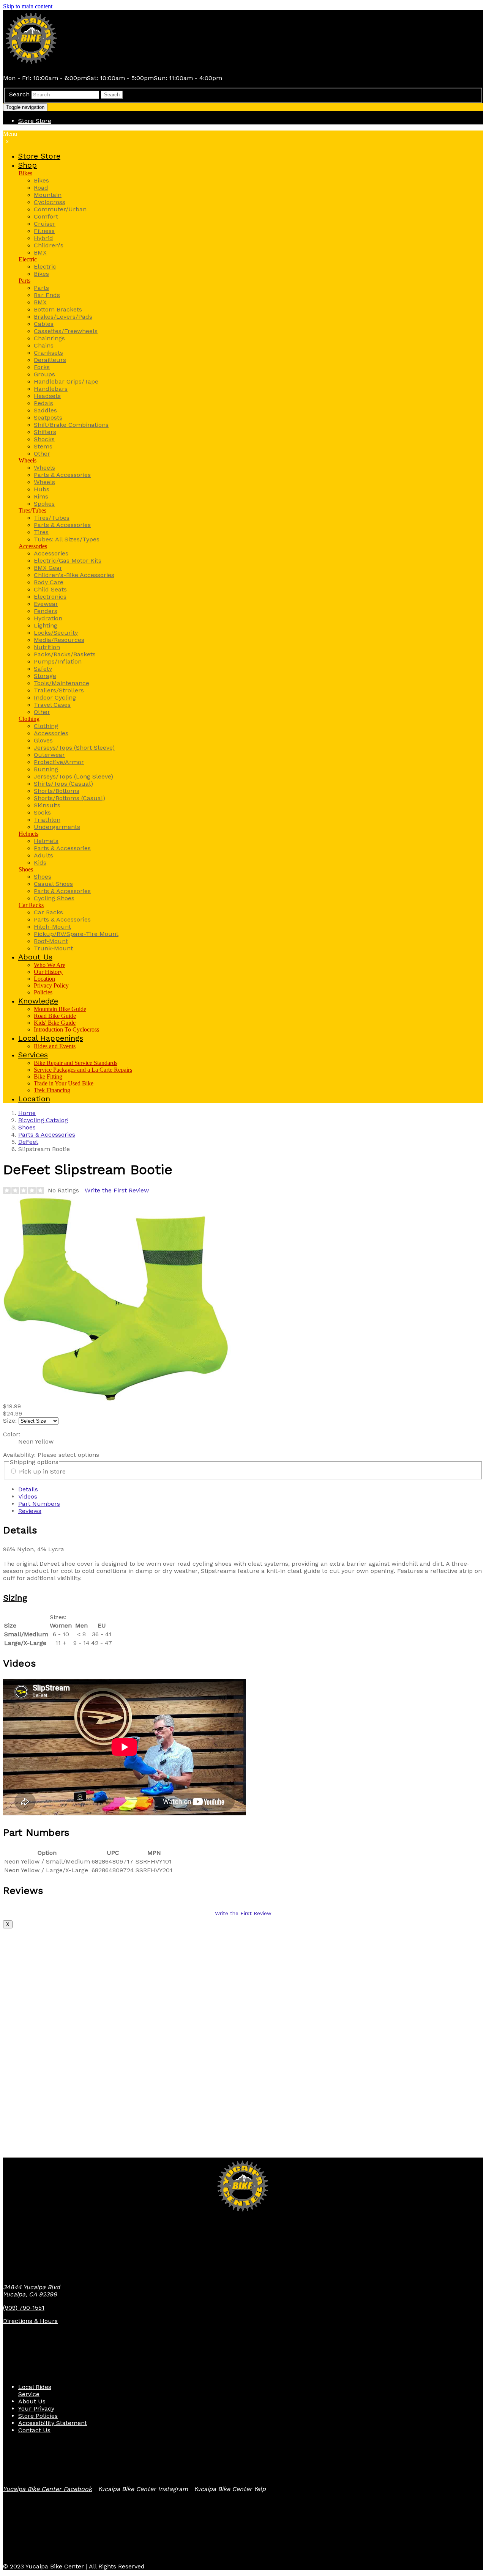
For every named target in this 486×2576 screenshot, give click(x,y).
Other (42, 454)
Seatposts (48, 418)
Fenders (46, 611)
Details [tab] (28, 1489)
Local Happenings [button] (51, 1038)
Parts (24, 281)
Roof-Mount (51, 941)
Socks (42, 812)
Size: (10, 1421)
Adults (43, 855)
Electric (28, 259)
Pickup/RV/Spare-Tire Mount (76, 934)
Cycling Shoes (54, 898)
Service (29, 2394)
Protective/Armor (59, 762)
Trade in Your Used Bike (64, 1083)
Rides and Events (55, 1046)
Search (19, 94)
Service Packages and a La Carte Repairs (83, 1070)
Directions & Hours (30, 2321)
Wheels (28, 460)
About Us (32, 2401)
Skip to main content (28, 6)
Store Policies (38, 2416)
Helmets (28, 834)
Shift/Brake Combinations (71, 425)
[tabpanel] (243, 1586)
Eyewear (46, 604)
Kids (40, 863)
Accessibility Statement (53, 2423)
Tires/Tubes (32, 510)
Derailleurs (50, 360)
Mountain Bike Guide (60, 1009)
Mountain (48, 195)
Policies (43, 992)
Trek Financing (52, 1090)
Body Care (49, 582)
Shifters (45, 432)
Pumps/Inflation (58, 661)
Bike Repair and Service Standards (76, 1063)
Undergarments (57, 827)
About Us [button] (35, 957)
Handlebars (51, 389)
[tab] (243, 1598)
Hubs (42, 489)
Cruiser (45, 224)
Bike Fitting (48, 1076)
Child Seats (50, 589)
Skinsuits (47, 805)
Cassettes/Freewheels (66, 331)
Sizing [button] (15, 1598)
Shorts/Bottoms (57, 791)
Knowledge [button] (38, 1001)
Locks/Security (56, 633)
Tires (41, 532)
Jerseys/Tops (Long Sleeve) (73, 776)
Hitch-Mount (52, 927)
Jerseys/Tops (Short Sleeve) (74, 748)
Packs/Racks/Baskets (65, 654)
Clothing (29, 719)
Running (46, 769)
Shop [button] (28, 165)
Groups (44, 374)
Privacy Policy (51, 985)
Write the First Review (117, 1190)
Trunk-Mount (53, 948)
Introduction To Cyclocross (66, 1029)
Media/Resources (59, 640)
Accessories (33, 546)
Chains (44, 345)
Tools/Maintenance (62, 683)
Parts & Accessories (62, 475)
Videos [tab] (28, 1496)
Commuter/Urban (60, 209)
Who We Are (50, 965)
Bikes (25, 173)
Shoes (26, 869)
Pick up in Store (42, 1471)
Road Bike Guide (55, 1016)
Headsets (47, 396)
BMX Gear (48, 568)
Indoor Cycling (55, 697)
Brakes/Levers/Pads (63, 317)
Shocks (44, 439)
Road (41, 188)
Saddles (45, 410)
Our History (48, 972)
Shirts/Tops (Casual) (63, 784)
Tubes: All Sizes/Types (67, 539)
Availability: (20, 1455)
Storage (45, 676)
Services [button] (33, 1055)
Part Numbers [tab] (39, 1504)
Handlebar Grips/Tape (66, 381)
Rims (41, 496)
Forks (42, 367)
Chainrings (49, 338)
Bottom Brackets (58, 309)
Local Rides (35, 2387)
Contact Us (34, 2430)
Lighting (46, 625)
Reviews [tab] (30, 1511)
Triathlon (47, 820)
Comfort (46, 216)
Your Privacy (36, 2409)
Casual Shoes (53, 884)
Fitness (44, 231)
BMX (40, 252)
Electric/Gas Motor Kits (68, 561)
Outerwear (49, 755)
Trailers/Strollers (59, 690)
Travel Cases (52, 705)
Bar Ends (47, 295)
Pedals (43, 403)
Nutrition (47, 647)
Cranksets (48, 353)
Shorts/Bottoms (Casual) (69, 798)
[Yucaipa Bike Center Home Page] (32, 65)
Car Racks (31, 905)
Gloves (43, 740)
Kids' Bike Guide (55, 1023)
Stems (43, 446)
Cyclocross (50, 202)
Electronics (50, 597)
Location (44, 979)
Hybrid (43, 238)
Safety (43, 669)
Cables (44, 324)
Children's (49, 245)
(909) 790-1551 (24, 2308)
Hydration (48, 618)
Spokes (44, 504)
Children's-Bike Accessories (74, 575)
